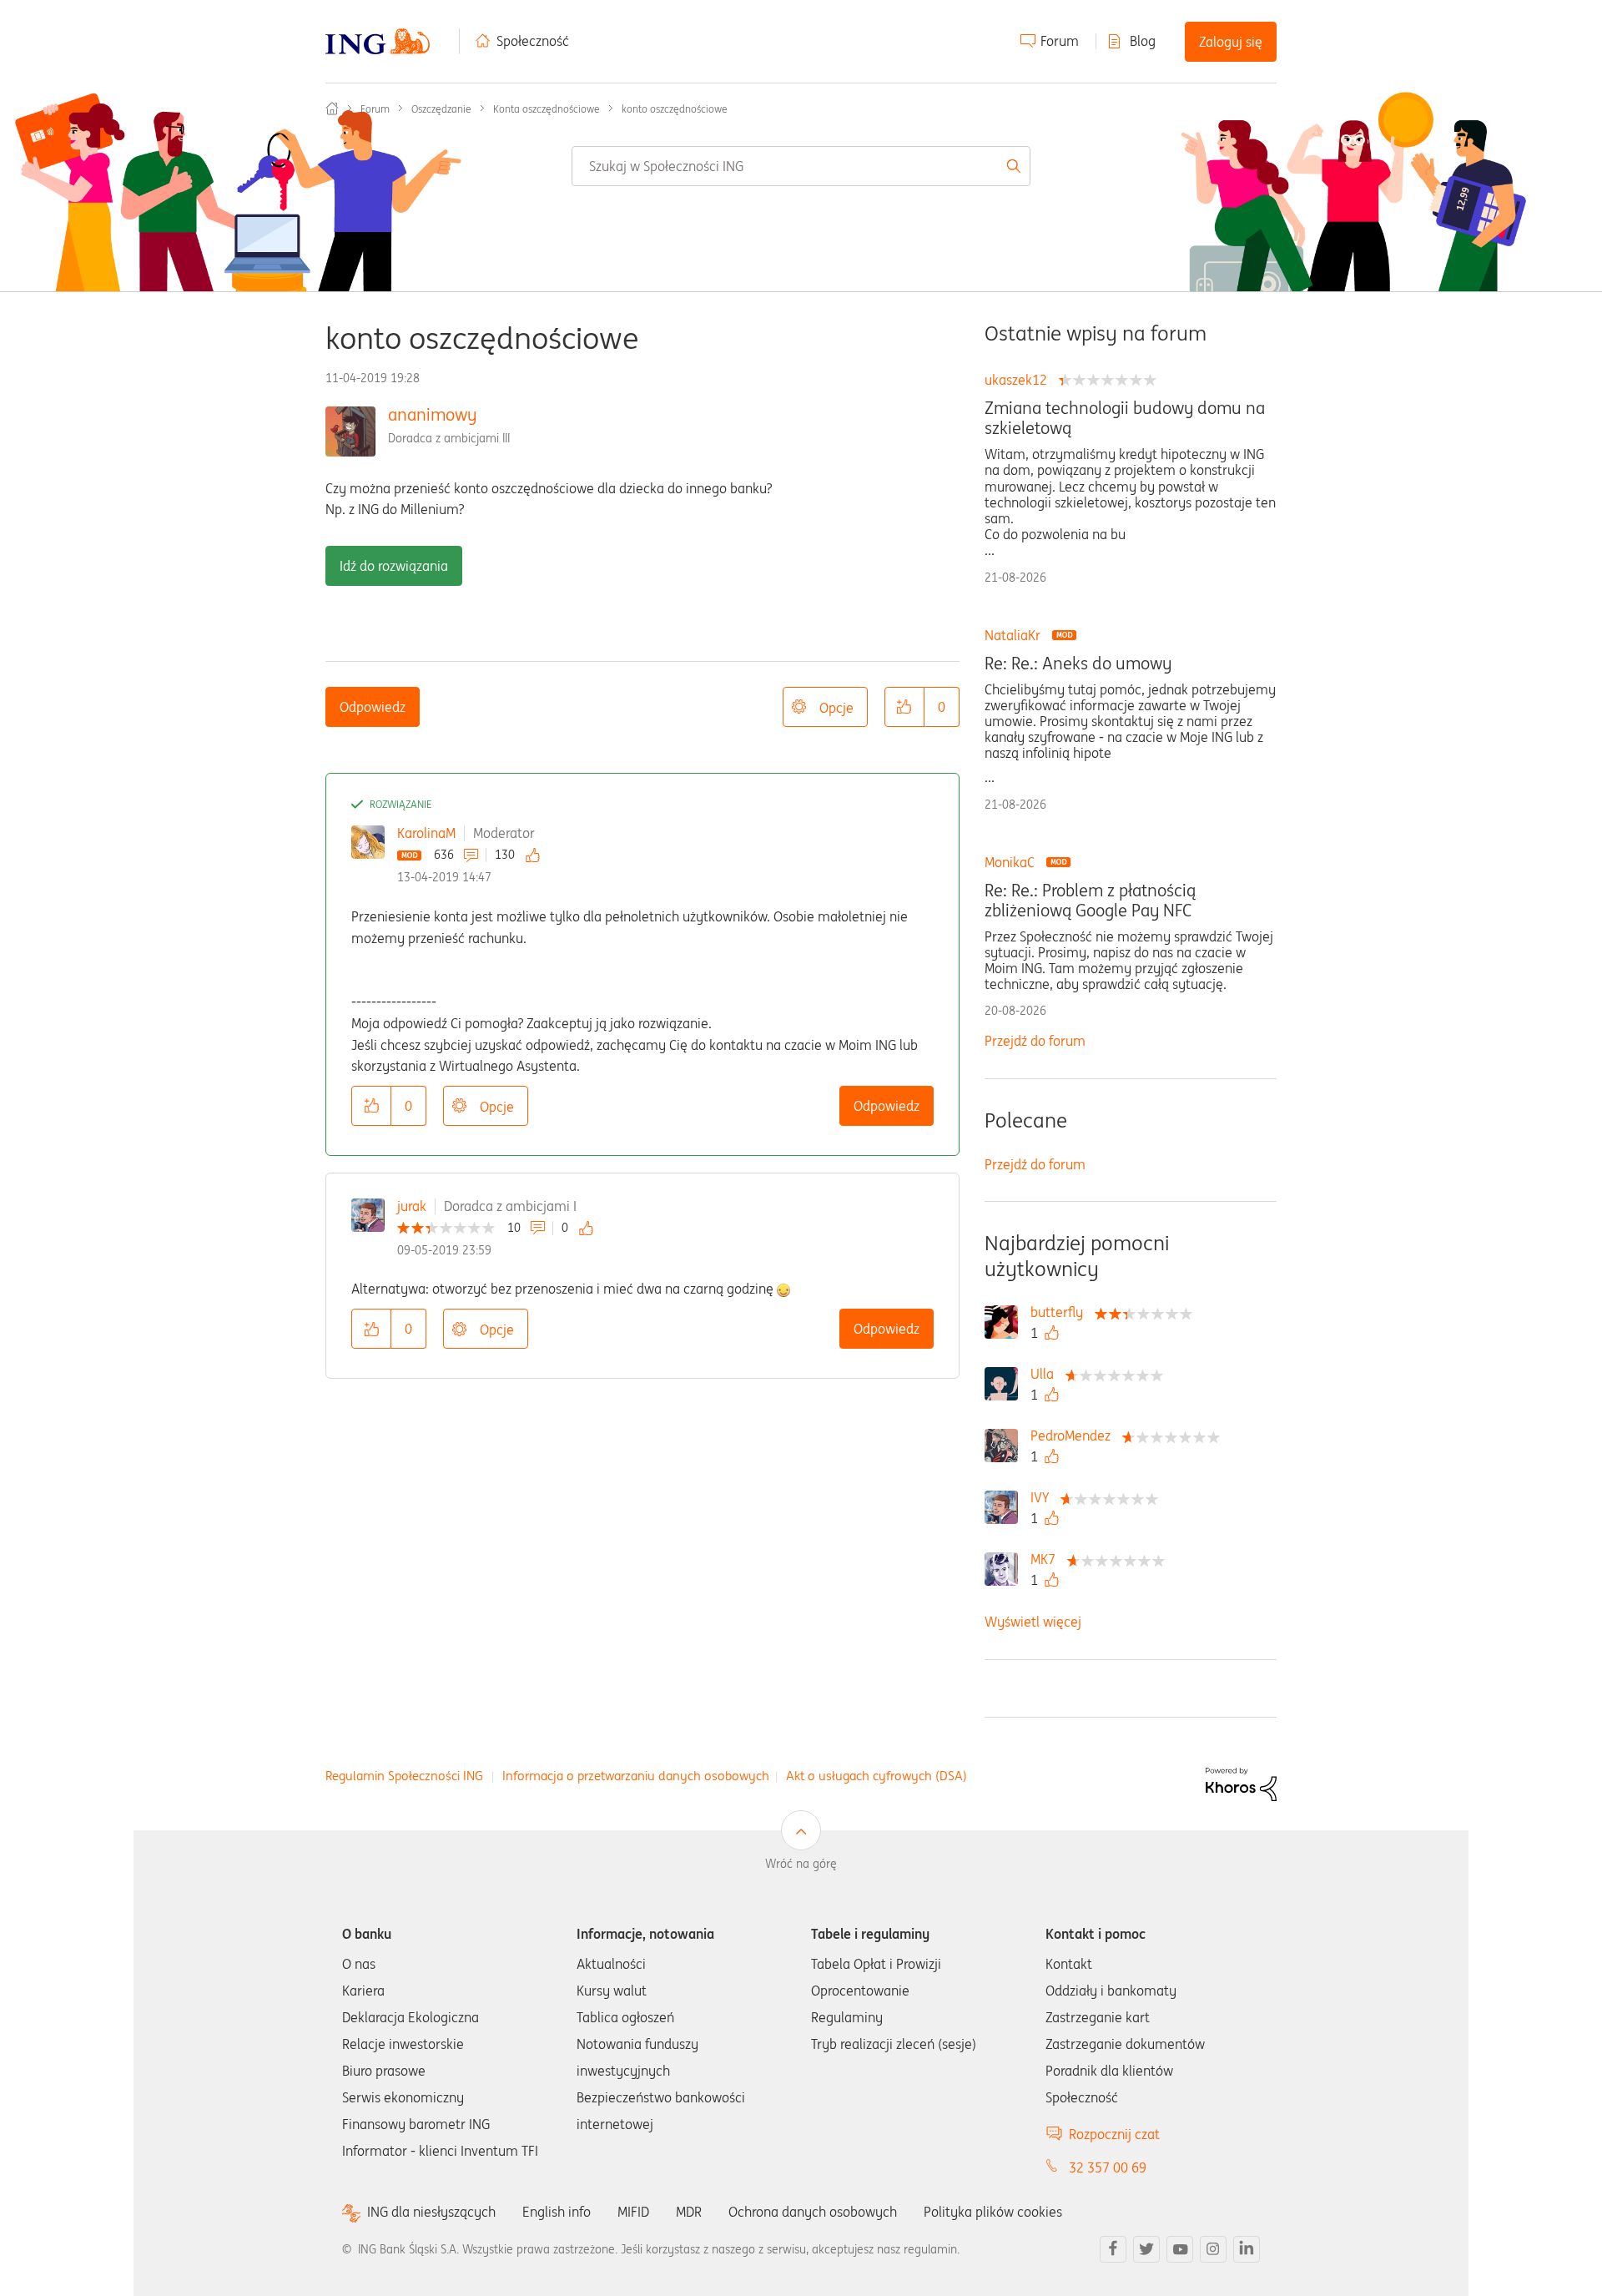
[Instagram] (1213, 2249)
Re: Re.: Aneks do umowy (1078, 664)
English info (557, 2212)
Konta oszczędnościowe (547, 109)
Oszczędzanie (441, 109)
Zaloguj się (1231, 42)
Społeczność (533, 41)
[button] (904, 707)
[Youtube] (1180, 2249)
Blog (1143, 41)
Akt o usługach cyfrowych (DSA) (877, 1776)
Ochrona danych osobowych (813, 2212)
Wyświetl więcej (1033, 1622)
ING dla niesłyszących (431, 2212)
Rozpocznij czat (1114, 2134)
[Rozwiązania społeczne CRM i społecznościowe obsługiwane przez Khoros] (1241, 1783)
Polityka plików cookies (993, 2212)
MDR (689, 2212)
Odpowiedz (373, 707)
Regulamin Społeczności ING (404, 1776)
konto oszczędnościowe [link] (675, 109)
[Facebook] (1113, 2249)
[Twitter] (1146, 2249)
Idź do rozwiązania (394, 566)
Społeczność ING (332, 108)
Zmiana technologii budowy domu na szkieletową (1125, 418)
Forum (1060, 41)
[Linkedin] (1247, 2249)
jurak (412, 1206)
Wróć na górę (801, 1864)
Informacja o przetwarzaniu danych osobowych (636, 1776)
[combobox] (801, 166)
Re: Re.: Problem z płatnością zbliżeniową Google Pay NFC (1090, 901)
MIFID (633, 2212)
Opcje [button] (836, 708)
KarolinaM (426, 833)
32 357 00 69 (1108, 2167)
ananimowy (432, 414)
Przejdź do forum (1035, 1041)
